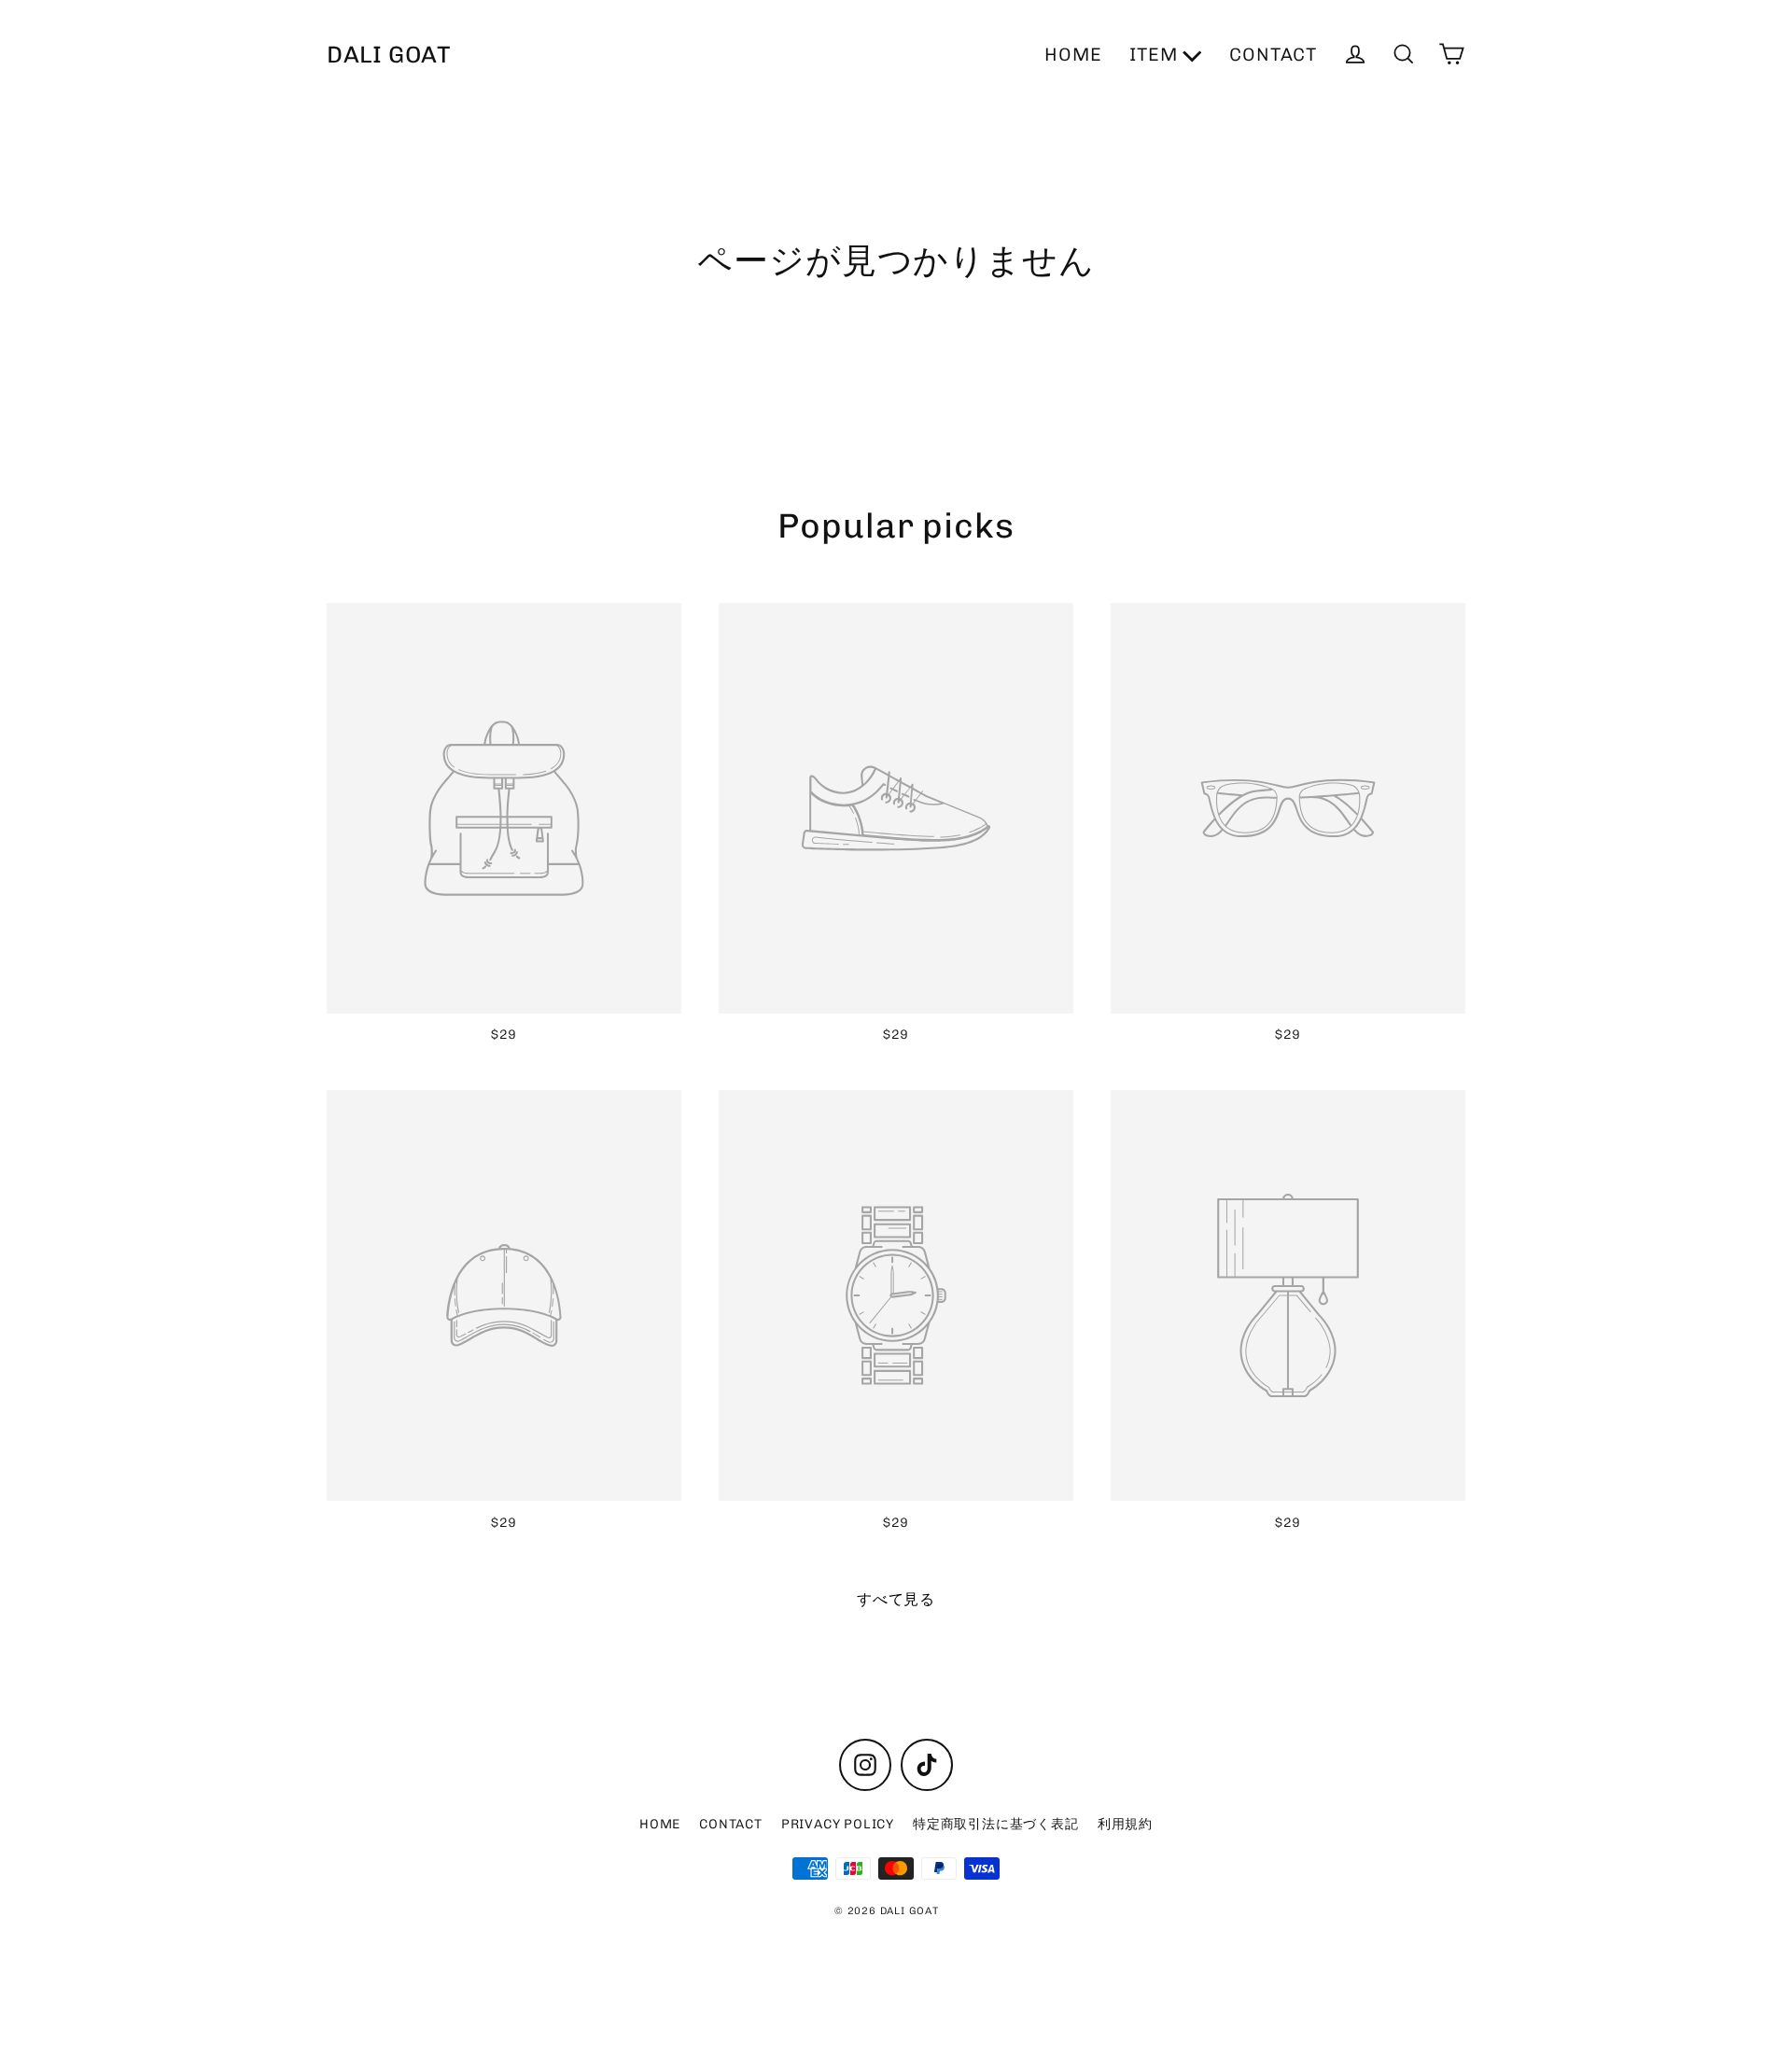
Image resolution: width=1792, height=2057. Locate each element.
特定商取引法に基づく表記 (996, 1824)
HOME (1073, 55)
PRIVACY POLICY (838, 1824)
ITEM (1156, 55)
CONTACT (1273, 55)
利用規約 (1125, 1824)
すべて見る (896, 1599)
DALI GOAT (389, 54)
